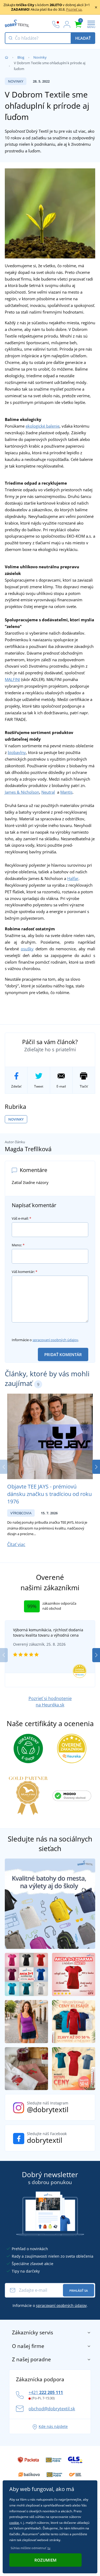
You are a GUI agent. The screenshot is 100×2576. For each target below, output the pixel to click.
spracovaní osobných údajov (55, 1340)
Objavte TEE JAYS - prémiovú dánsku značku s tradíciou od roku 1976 (49, 1494)
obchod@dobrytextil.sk (52, 2409)
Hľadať (83, 38)
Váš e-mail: (21, 1218)
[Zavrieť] (96, 7)
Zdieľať (16, 1086)
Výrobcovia (21, 1513)
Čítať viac (16, 1544)
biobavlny (17, 752)
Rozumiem (45, 2560)
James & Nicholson (22, 792)
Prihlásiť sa (79, 2291)
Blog (21, 57)
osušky (27, 949)
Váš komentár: (25, 1272)
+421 (46, 2392)
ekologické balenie (43, 426)
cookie (14, 2523)
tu (49, 2548)
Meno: (18, 1245)
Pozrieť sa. (74, 9)
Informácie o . (45, 1340)
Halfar (73, 878)
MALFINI (12, 679)
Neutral (48, 792)
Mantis (66, 792)
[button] (96, 1467)
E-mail (61, 1086)
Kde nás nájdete (53, 2426)
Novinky (40, 57)
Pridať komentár (63, 1354)
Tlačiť (84, 1086)
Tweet (39, 1086)
